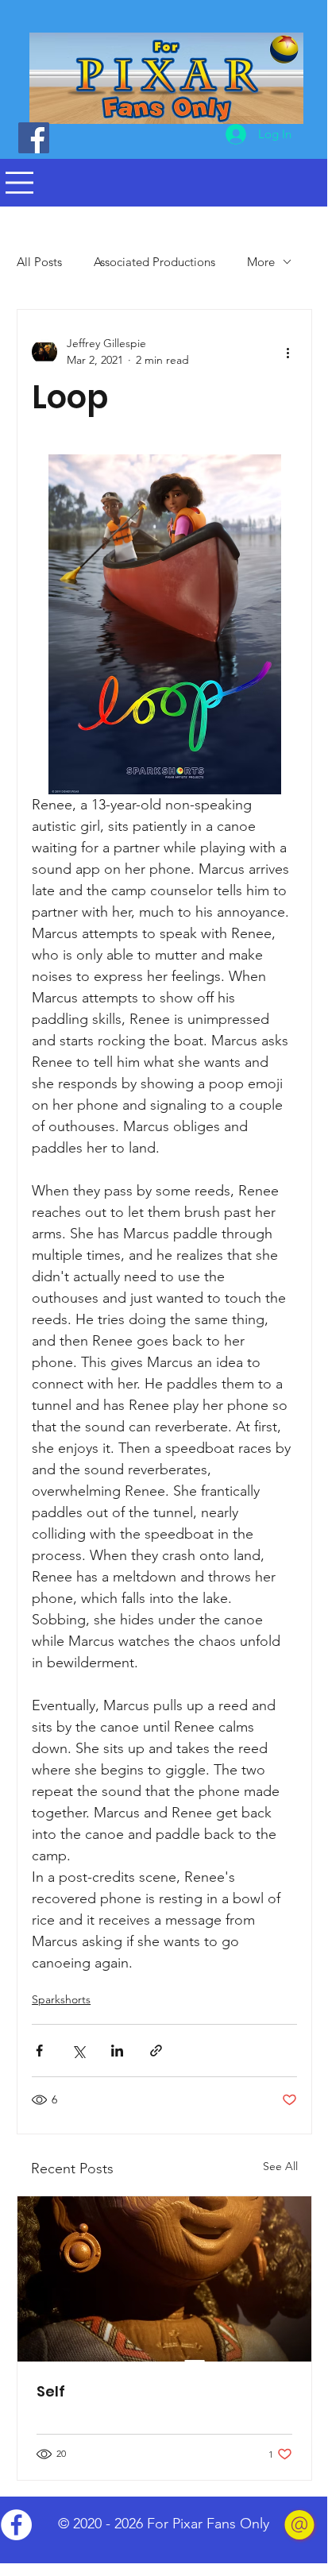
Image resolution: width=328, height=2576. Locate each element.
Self (51, 2391)
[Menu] (19, 183)
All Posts (39, 262)
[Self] (164, 2279)
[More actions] (287, 352)
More (261, 262)
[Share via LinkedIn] (117, 2051)
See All (280, 2166)
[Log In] (220, 134)
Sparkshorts (61, 1999)
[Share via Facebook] (39, 2051)
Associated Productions (154, 262)
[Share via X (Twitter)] (78, 2051)
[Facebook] (34, 138)
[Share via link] (156, 2051)
